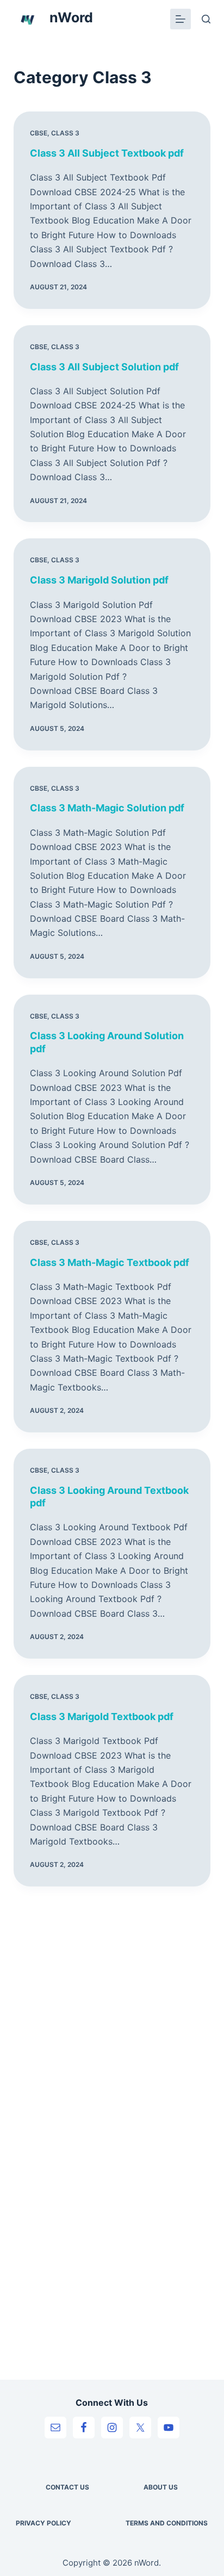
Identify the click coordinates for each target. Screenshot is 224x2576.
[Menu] (181, 19)
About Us (161, 2487)
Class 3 (65, 133)
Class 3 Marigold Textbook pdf (102, 1717)
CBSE (39, 133)
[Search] (206, 19)
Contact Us (67, 2487)
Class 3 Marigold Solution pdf (99, 580)
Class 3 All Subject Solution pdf (104, 367)
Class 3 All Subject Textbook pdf (107, 153)
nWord (71, 17)
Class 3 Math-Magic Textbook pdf (110, 1262)
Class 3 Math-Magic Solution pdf (107, 808)
